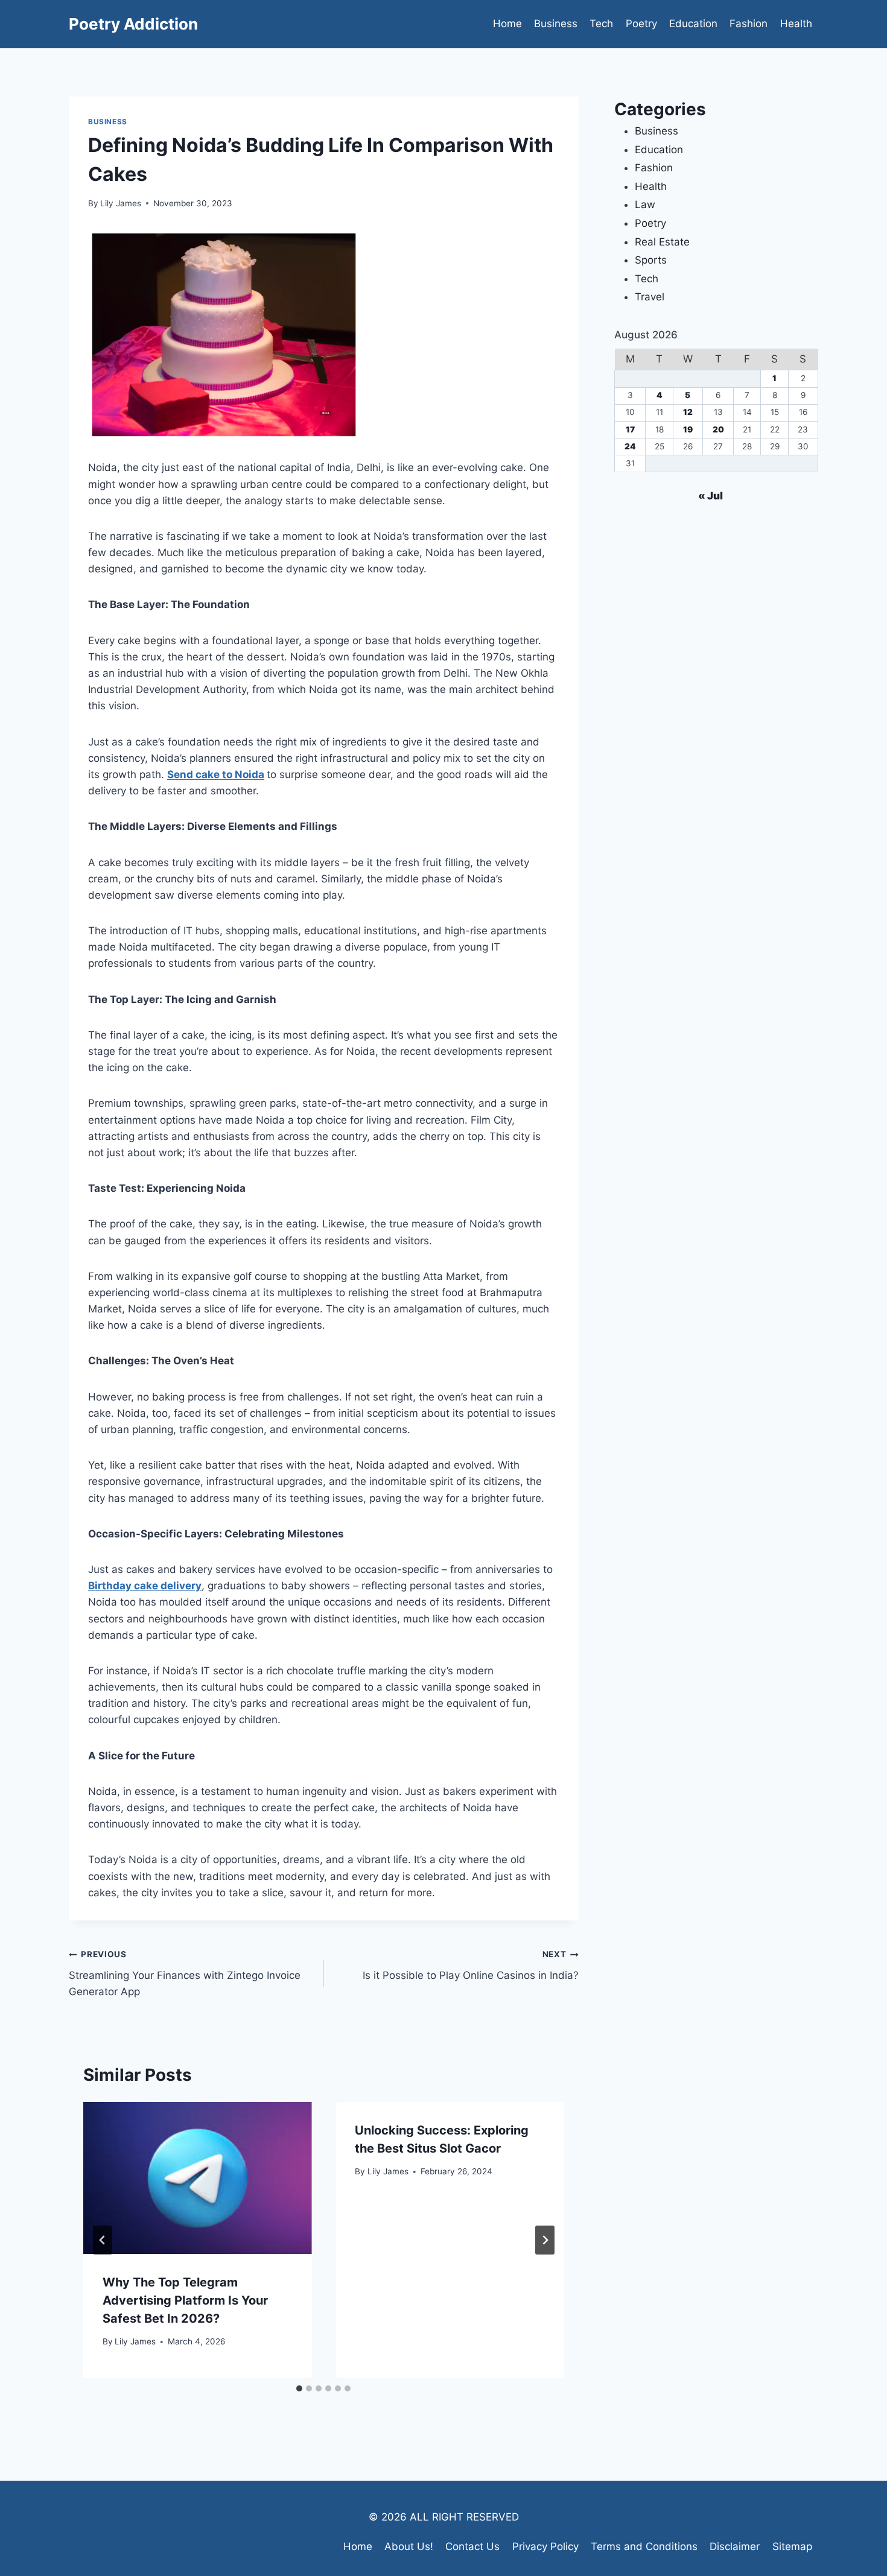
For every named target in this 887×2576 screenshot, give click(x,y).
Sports (651, 260)
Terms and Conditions (644, 2546)
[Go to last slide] (103, 2240)
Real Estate (662, 242)
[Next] (545, 2240)
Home (507, 24)
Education (693, 24)
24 (630, 446)
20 (718, 429)
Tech (601, 24)
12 (688, 412)
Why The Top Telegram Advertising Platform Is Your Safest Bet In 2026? (185, 2300)
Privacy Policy (545, 2546)
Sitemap (792, 2546)
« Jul (711, 496)
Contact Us (472, 2546)
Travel (650, 297)
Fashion (749, 24)
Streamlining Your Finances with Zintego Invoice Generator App (185, 1973)
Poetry (641, 24)
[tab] (299, 2388)
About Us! (409, 2546)
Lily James (121, 203)
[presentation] (197, 2178)
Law (645, 204)
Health (796, 24)
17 (630, 429)
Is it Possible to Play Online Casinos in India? (470, 1965)
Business (556, 24)
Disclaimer (735, 2546)
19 (688, 429)
